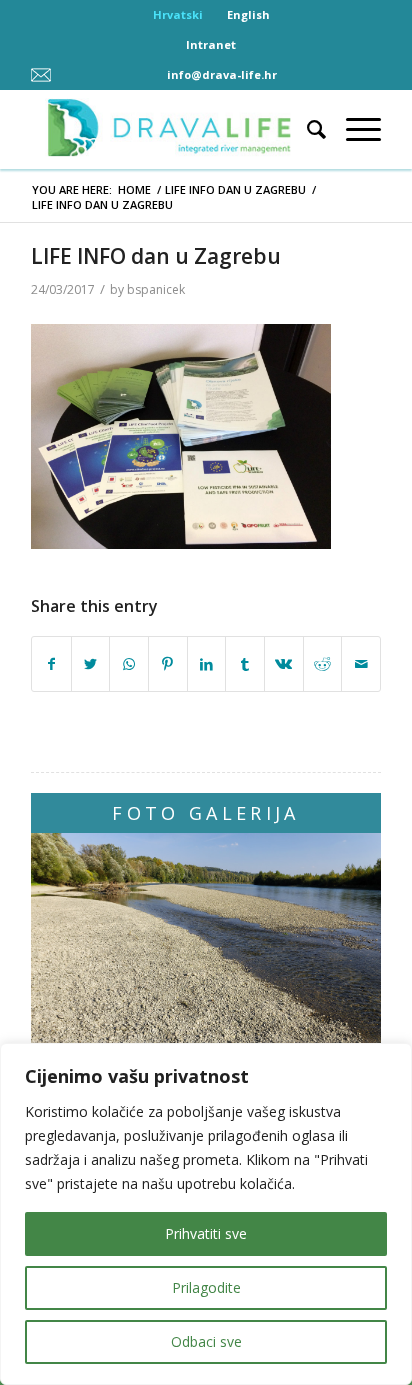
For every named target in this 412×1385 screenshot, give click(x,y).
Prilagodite (206, 1287)
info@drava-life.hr (222, 74)
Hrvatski (178, 14)
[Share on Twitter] (91, 664)
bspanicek (156, 289)
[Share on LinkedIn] (207, 664)
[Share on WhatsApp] (129, 664)
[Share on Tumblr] (245, 664)
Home (134, 189)
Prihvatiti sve (206, 1233)
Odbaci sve (206, 1341)
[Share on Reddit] (323, 664)
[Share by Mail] (361, 664)
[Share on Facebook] (51, 664)
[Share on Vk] (284, 664)
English (248, 14)
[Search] (306, 129)
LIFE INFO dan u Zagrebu (235, 189)
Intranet (211, 44)
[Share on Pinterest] (168, 664)
